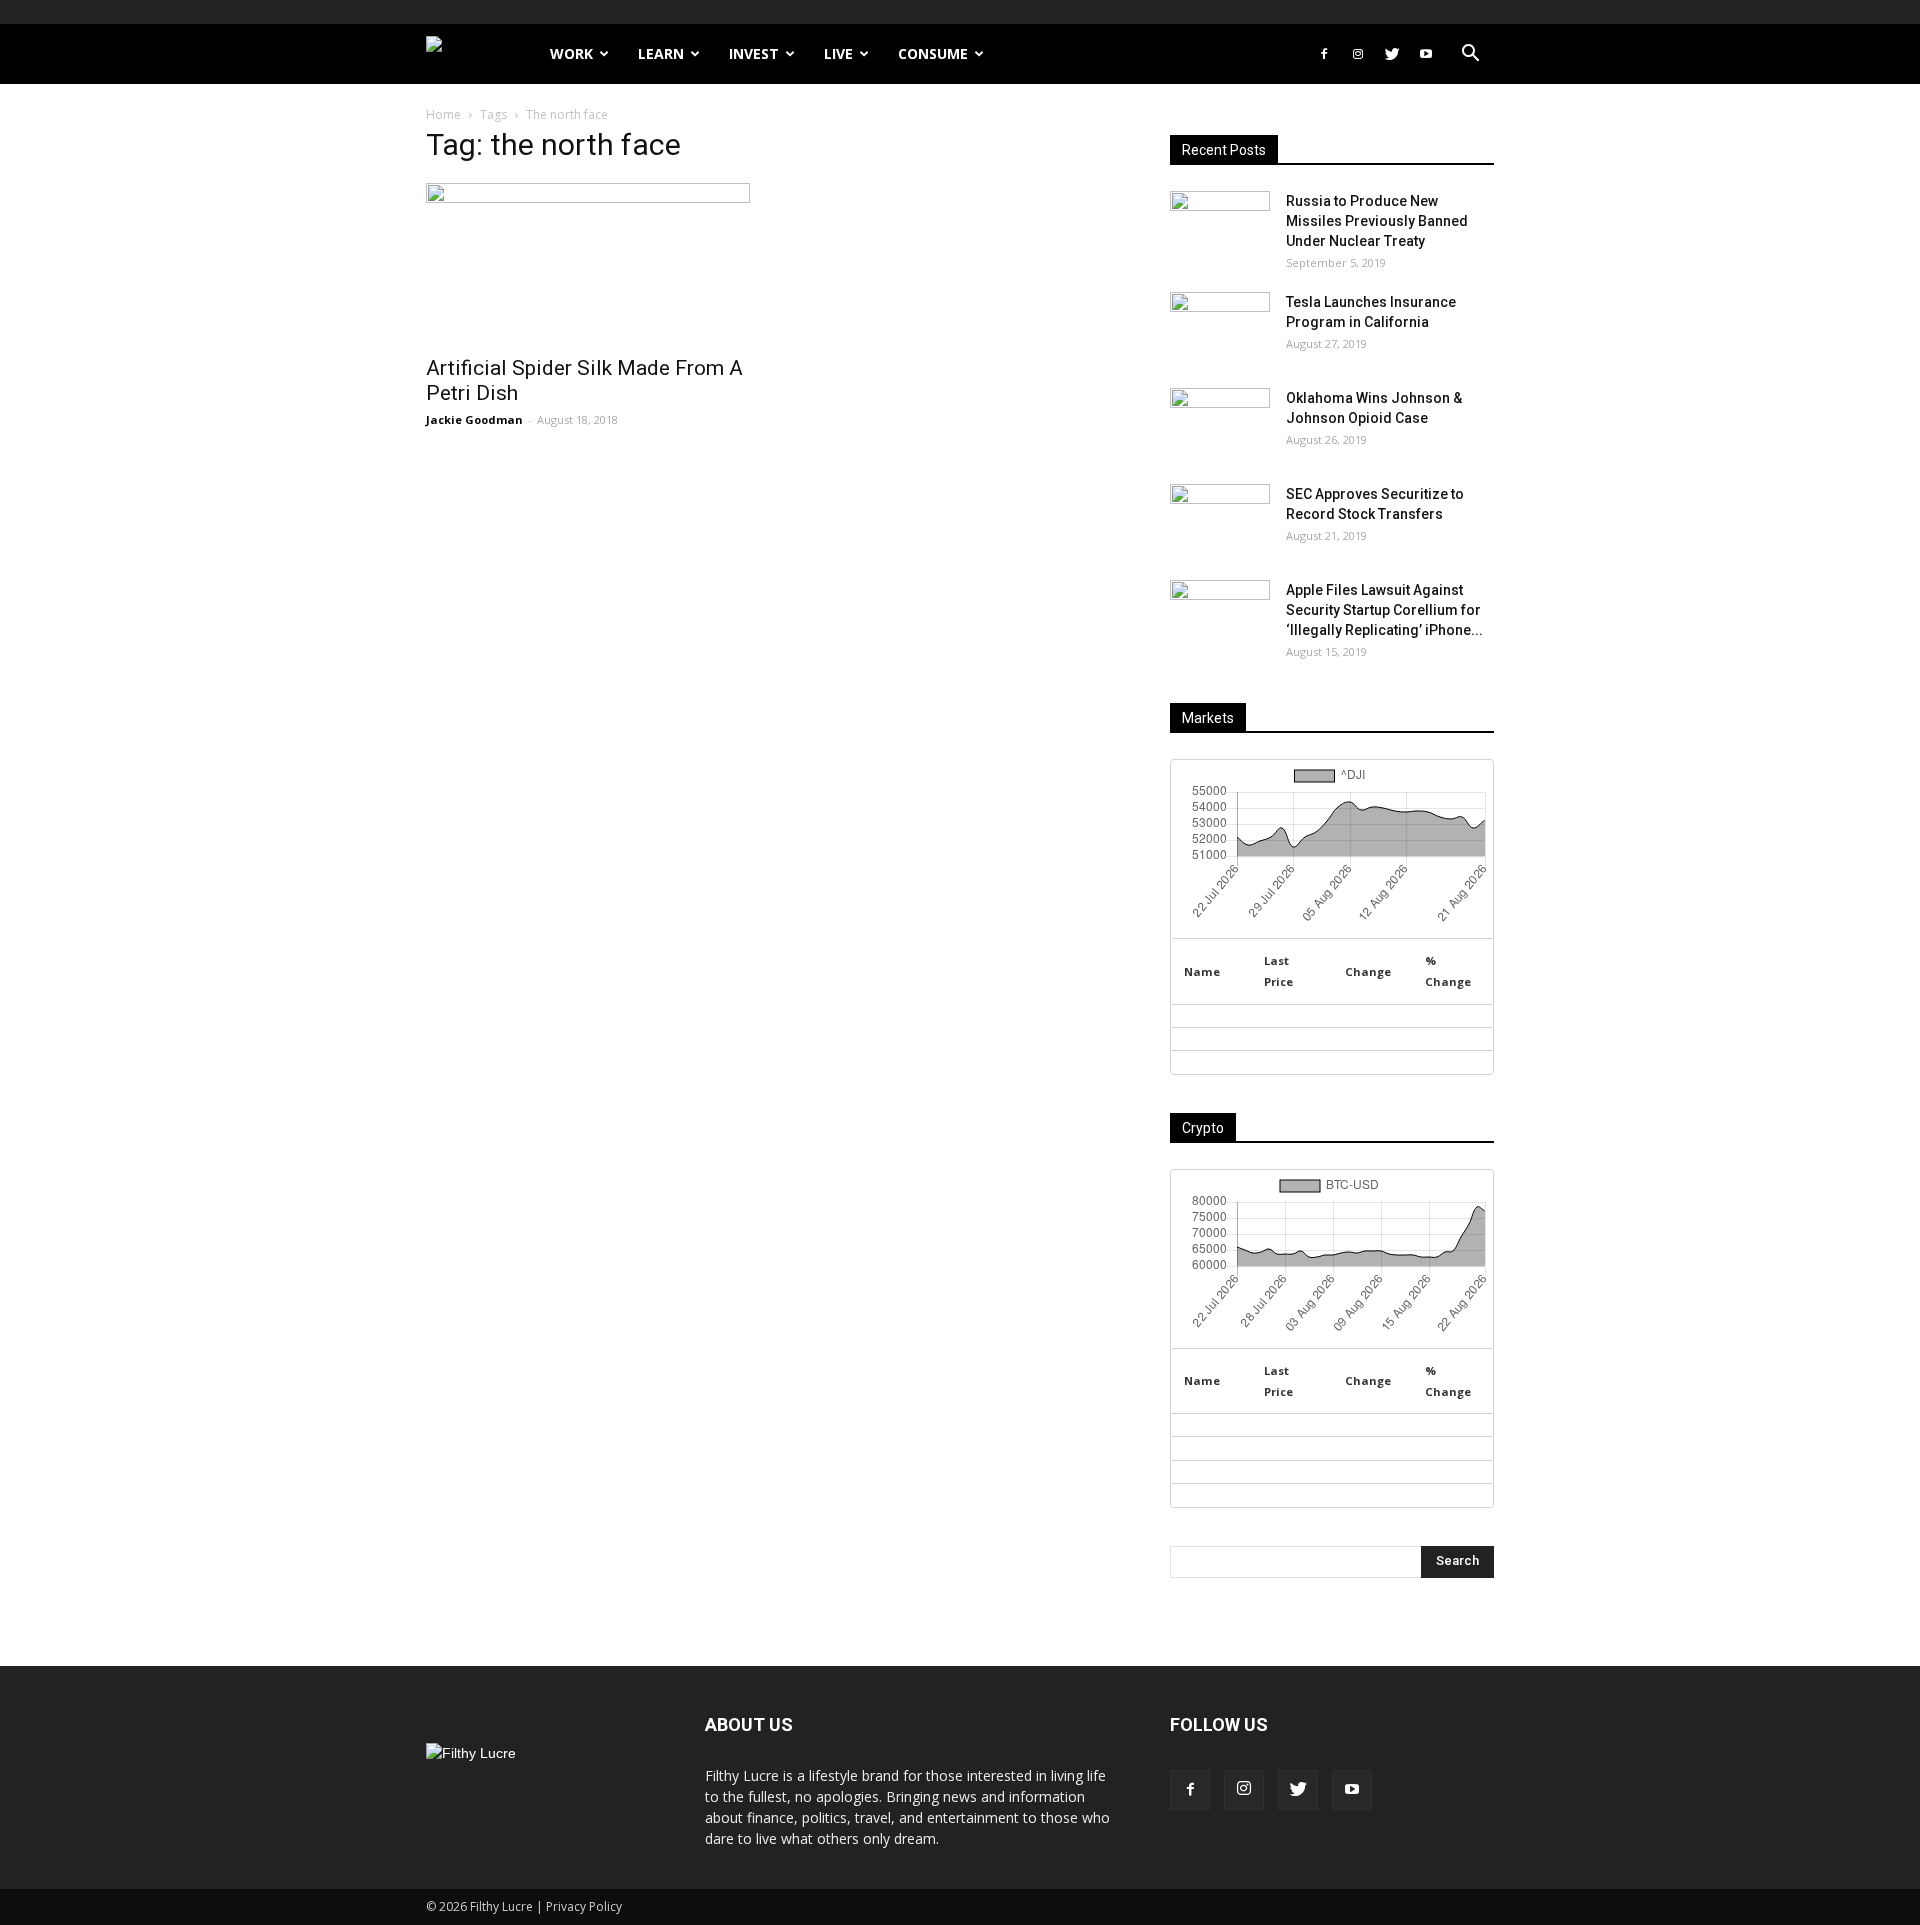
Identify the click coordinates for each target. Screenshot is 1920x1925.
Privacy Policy (584, 1906)
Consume (933, 53)
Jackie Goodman (474, 419)
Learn (661, 53)
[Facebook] (1324, 54)
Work (571, 53)
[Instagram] (1358, 54)
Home (443, 114)
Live (838, 53)
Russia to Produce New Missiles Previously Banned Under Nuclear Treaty (1377, 221)
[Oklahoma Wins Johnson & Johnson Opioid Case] (1220, 423)
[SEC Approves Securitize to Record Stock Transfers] (1220, 519)
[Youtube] (1426, 54)
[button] (1470, 55)
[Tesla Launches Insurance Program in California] (1220, 327)
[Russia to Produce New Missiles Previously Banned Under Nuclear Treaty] (1220, 226)
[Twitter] (1392, 54)
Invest (754, 53)
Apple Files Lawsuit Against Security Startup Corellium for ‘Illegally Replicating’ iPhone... (1384, 610)
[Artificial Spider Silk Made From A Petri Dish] (588, 263)
